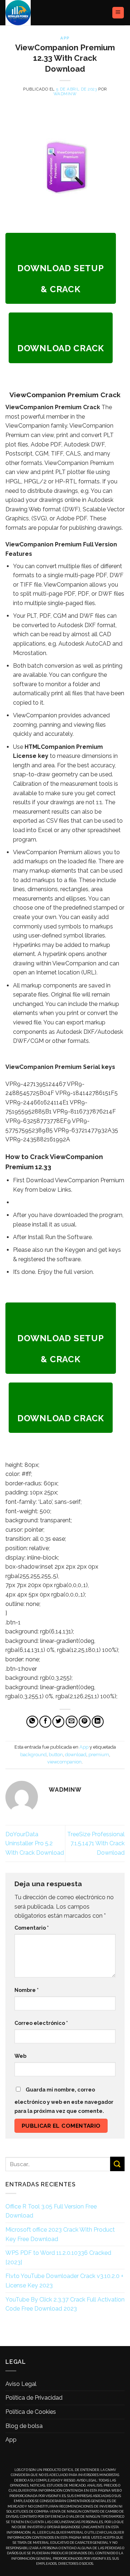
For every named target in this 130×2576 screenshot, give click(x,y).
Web (20, 2056)
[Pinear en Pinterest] (85, 1722)
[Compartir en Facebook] (45, 1722)
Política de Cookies (31, 2412)
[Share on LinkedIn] (98, 1722)
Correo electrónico (41, 2023)
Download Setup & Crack (60, 279)
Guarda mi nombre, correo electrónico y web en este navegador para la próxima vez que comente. (64, 2100)
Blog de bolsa (24, 2426)
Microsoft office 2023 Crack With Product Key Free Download (60, 2234)
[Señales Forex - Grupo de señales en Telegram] (32, 13)
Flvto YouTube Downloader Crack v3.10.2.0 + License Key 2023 (64, 2281)
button (56, 1755)
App (65, 38)
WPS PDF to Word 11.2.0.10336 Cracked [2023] (58, 2258)
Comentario (32, 1928)
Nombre (27, 1990)
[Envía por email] (72, 1722)
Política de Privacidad (34, 2398)
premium (99, 1755)
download (76, 1755)
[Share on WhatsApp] (32, 1722)
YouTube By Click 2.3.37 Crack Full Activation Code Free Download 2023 (65, 2304)
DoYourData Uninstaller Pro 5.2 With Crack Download (35, 1843)
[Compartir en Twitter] (58, 1722)
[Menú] (118, 13)
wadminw (65, 94)
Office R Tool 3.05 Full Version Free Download (51, 2211)
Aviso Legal (21, 2384)
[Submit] (117, 2164)
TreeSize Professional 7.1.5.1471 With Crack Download (96, 1843)
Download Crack (61, 348)
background (33, 1755)
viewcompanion (64, 1762)
